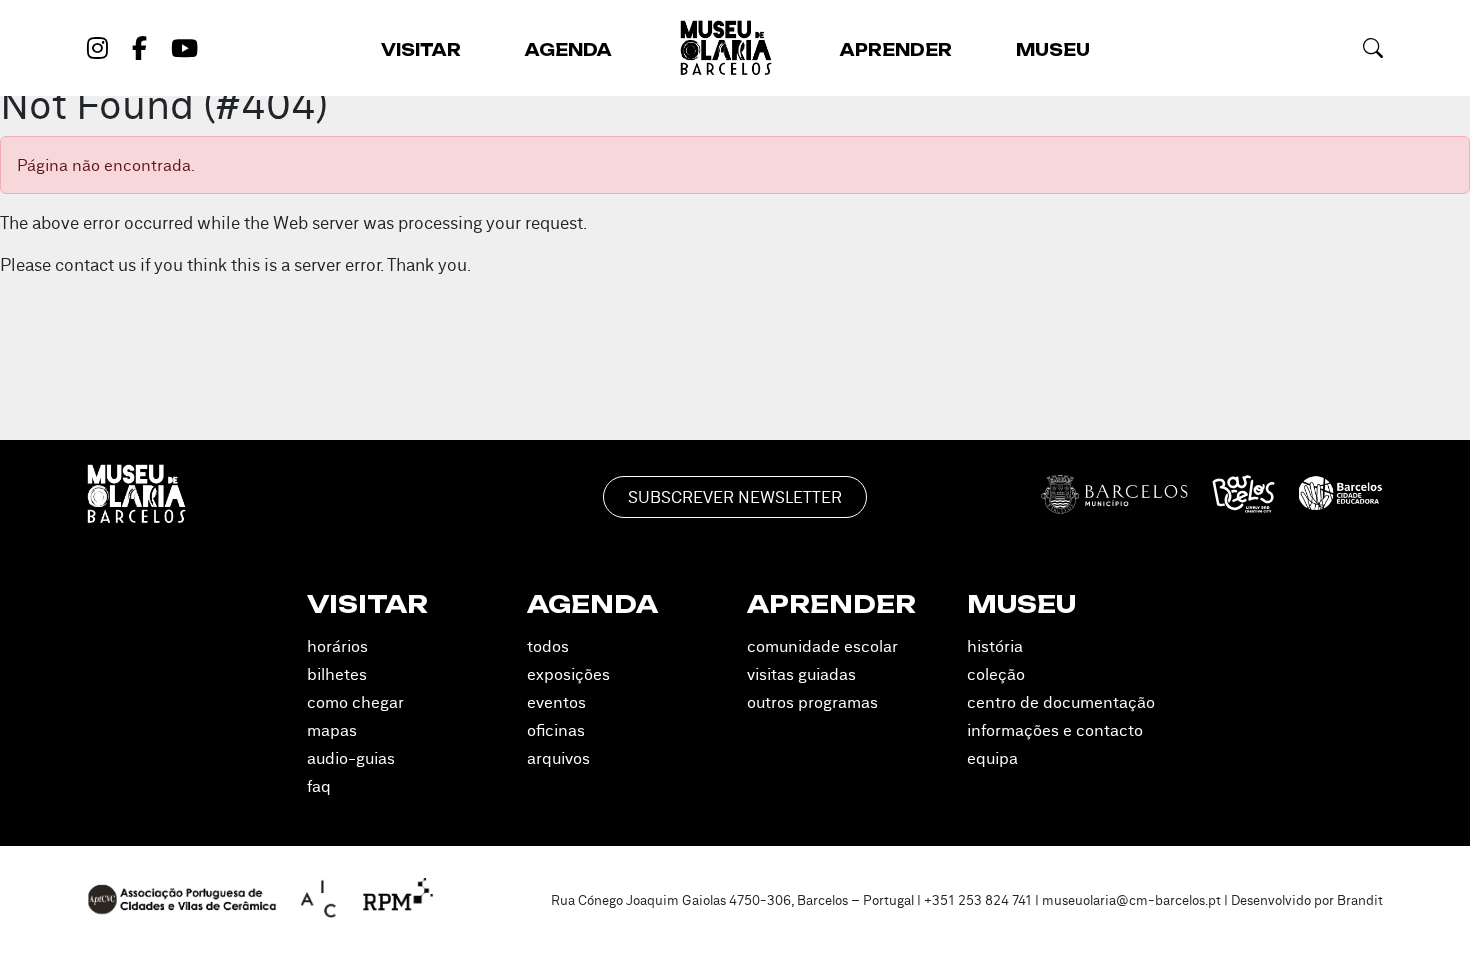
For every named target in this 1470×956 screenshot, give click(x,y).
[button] (1373, 47)
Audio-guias (351, 758)
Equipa (992, 758)
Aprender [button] (896, 50)
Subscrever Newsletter (735, 497)
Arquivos (558, 758)
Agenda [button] (568, 50)
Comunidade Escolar (822, 646)
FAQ (319, 786)
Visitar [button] (421, 50)
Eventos (556, 702)
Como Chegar (355, 702)
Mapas (332, 730)
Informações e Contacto (1055, 730)
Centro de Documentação (1061, 702)
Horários (337, 646)
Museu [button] (1053, 50)
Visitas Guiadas (801, 674)
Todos (548, 646)
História (995, 646)
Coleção (996, 674)
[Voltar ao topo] (1428, 912)
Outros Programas (812, 702)
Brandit (1360, 900)
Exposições (568, 674)
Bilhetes (337, 674)
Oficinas (556, 730)
